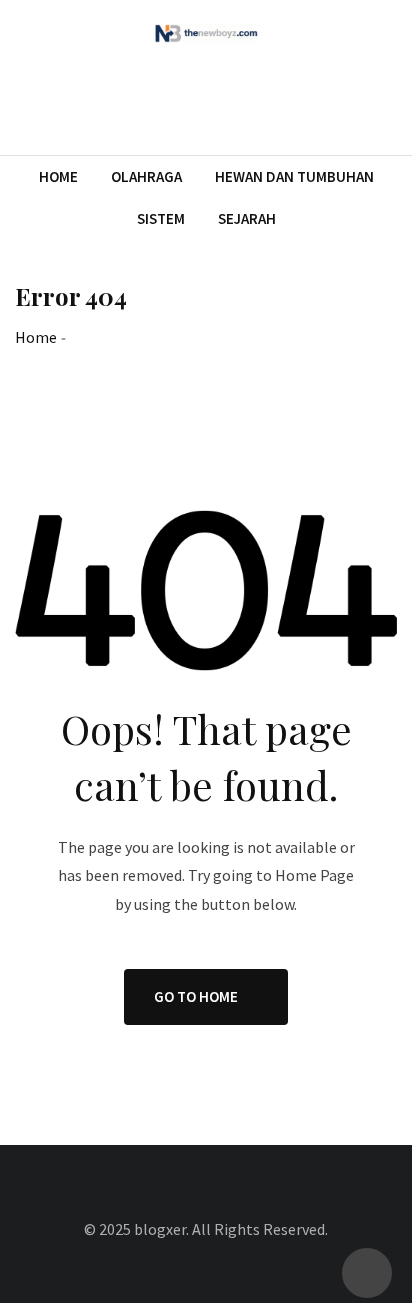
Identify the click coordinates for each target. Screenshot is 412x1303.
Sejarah (247, 218)
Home (58, 176)
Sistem (161, 218)
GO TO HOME (196, 996)
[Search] (388, 99)
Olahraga (146, 176)
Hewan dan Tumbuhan (294, 176)
